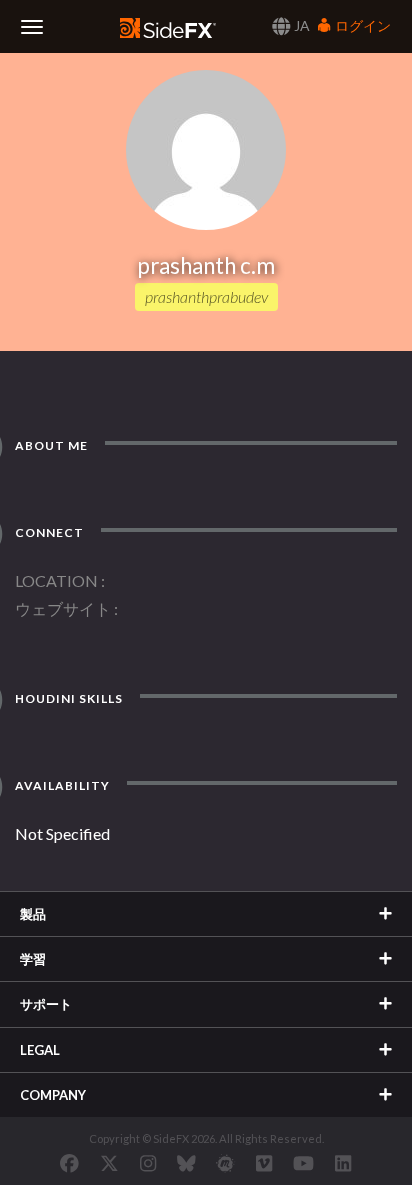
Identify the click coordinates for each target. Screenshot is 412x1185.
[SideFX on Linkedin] (343, 1163)
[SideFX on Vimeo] (264, 1163)
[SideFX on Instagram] (148, 1163)
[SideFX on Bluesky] (186, 1163)
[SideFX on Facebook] (69, 1163)
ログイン (361, 25)
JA (300, 25)
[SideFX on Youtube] (303, 1163)
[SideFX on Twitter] (109, 1163)
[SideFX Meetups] (225, 1163)
